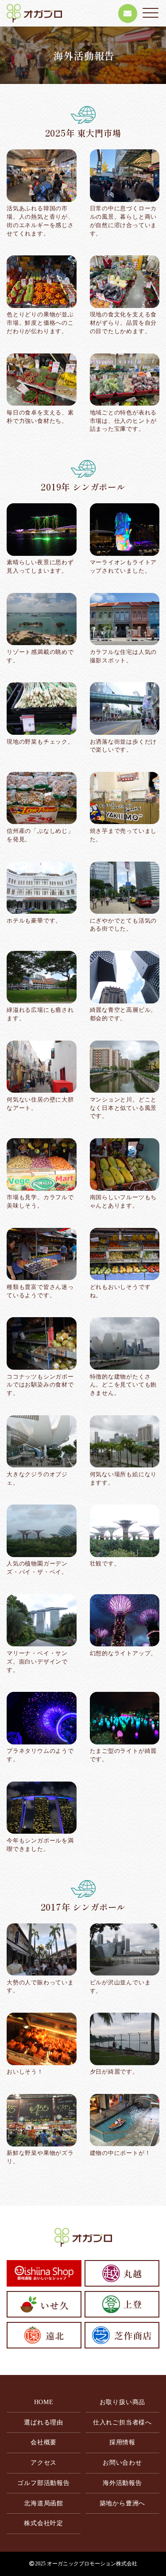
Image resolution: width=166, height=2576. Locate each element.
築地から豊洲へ (123, 2503)
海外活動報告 (122, 2483)
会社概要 (44, 2442)
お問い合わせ (122, 2463)
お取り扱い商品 (123, 2402)
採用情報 (122, 2442)
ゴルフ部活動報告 (43, 2483)
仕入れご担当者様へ (122, 2422)
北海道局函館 (44, 2503)
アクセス (44, 2463)
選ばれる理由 (44, 2422)
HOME (44, 2402)
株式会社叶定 (44, 2523)
